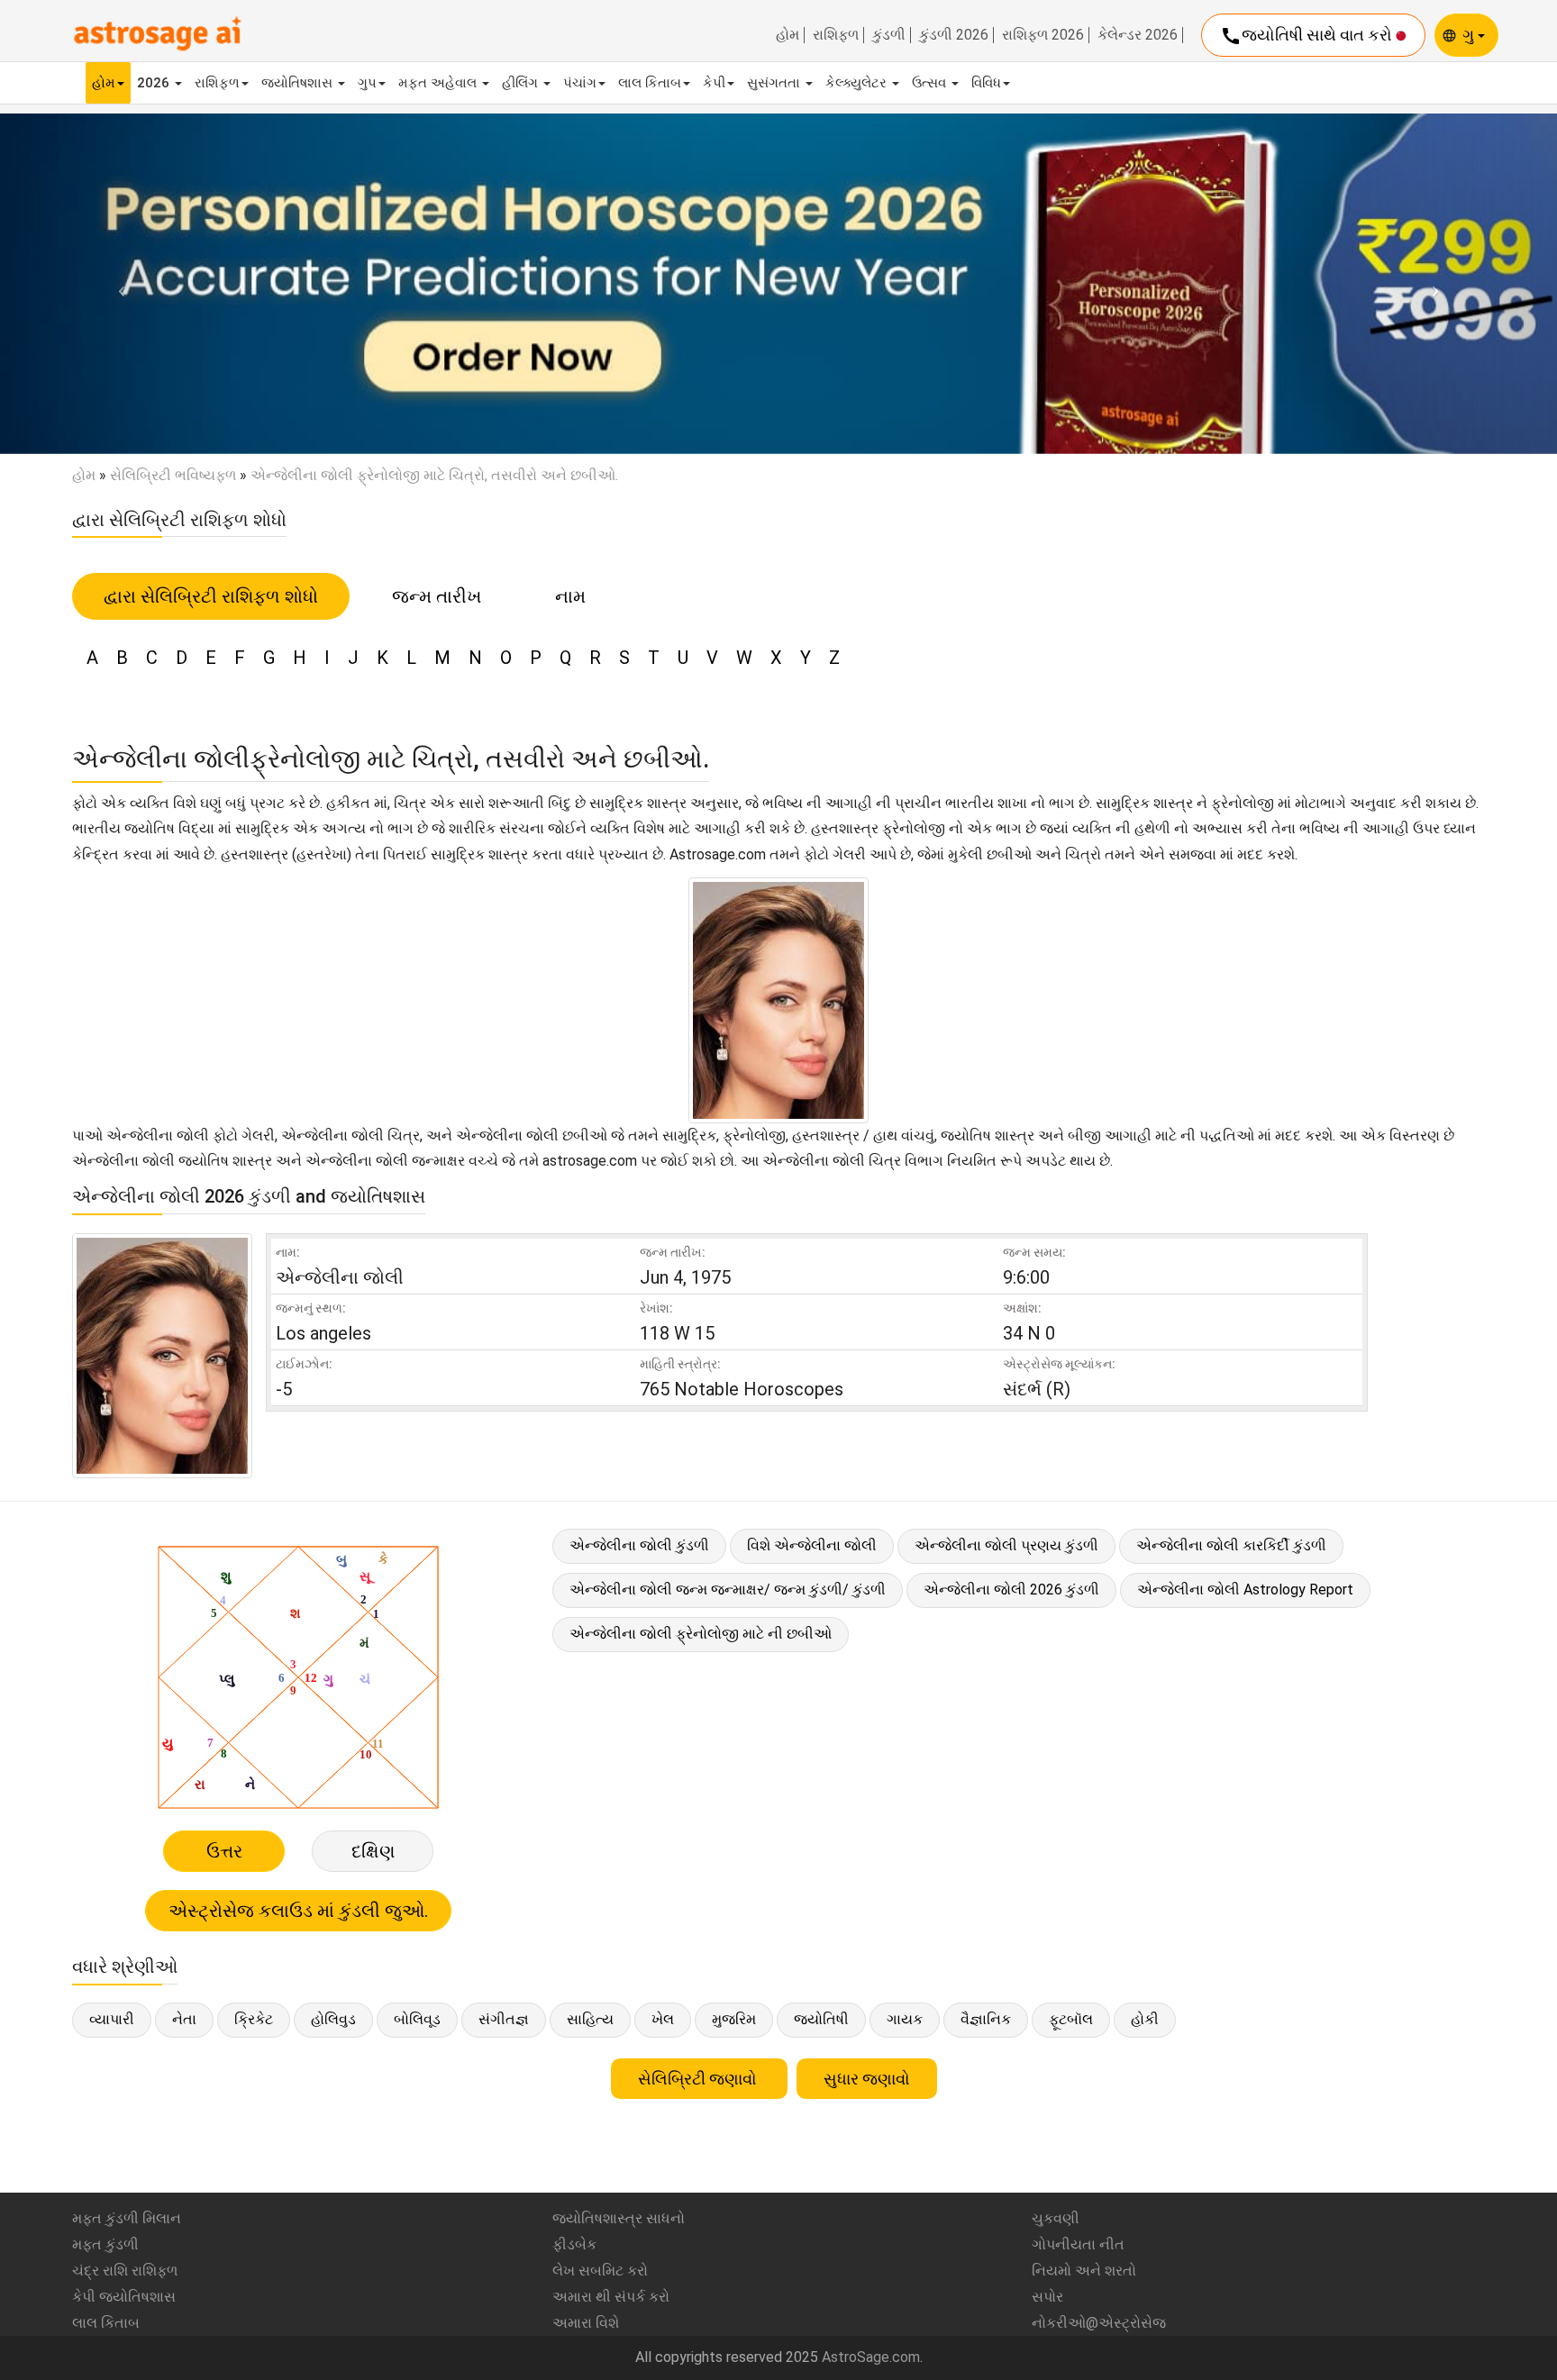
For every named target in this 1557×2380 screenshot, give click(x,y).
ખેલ (663, 2019)
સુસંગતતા (775, 83)
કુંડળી (889, 35)
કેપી (714, 83)
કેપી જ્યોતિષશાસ (124, 2297)
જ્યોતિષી (821, 2019)
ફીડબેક (574, 2244)
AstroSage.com (871, 2357)
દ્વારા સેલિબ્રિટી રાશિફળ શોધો (211, 596)
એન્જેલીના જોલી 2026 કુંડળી (1011, 1590)
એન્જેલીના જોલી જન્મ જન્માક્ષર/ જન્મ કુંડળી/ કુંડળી (728, 1590)
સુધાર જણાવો (867, 2079)
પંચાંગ (580, 83)
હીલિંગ (522, 83)
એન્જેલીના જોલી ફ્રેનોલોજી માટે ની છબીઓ (701, 1634)
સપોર (1047, 2297)
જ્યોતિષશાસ (299, 83)
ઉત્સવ (931, 83)
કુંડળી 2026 (954, 35)
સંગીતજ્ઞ (504, 2019)
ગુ (1470, 35)
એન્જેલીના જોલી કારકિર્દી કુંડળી (1231, 1545)
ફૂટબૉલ (1071, 2019)
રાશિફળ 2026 (1043, 35)
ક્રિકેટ (254, 2019)
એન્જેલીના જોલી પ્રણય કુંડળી (1006, 1545)
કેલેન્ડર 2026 (1138, 35)
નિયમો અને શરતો (1084, 2271)
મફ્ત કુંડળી (105, 2244)
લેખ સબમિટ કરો (600, 2271)
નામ (570, 596)
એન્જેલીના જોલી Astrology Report (1245, 1590)
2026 (155, 83)
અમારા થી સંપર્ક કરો (611, 2297)
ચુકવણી (1056, 2218)
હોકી (1145, 2019)
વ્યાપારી (112, 2019)
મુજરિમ (734, 2019)
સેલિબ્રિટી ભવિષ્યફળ (173, 475)
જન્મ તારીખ (437, 596)
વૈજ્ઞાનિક (986, 2019)
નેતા (184, 2019)
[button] (117, 284)
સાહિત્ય (590, 2019)
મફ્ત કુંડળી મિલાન (127, 2218)
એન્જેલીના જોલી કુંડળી (639, 1545)
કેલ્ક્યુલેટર (858, 83)
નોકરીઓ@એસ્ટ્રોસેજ (1099, 2323)
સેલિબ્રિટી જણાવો (699, 2079)
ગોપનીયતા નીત (1078, 2244)
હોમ (788, 35)
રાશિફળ (836, 35)
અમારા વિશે (586, 2323)
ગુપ (367, 83)
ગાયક (905, 2019)
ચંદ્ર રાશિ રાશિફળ (125, 2271)
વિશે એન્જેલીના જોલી (812, 1545)
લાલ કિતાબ (650, 83)
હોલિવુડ (333, 2019)
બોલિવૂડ (417, 2019)
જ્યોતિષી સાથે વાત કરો (1308, 36)
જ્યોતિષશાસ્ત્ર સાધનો (619, 2218)
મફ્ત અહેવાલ (439, 83)
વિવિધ (986, 83)
